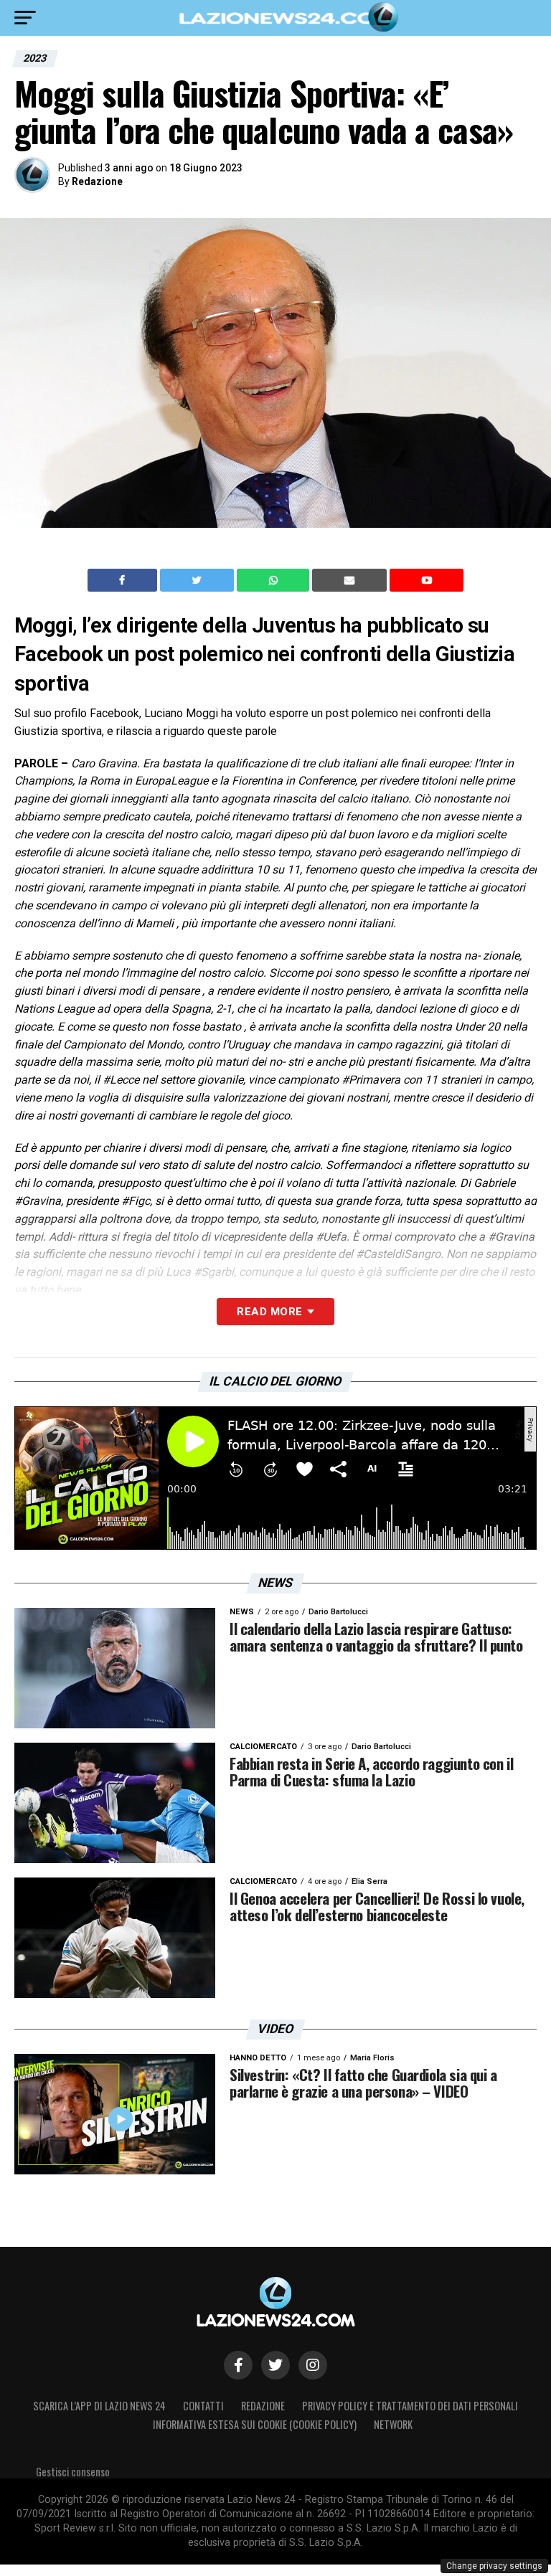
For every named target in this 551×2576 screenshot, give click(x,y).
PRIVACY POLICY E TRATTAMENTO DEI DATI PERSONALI (410, 2406)
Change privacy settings (494, 2566)
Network (393, 2424)
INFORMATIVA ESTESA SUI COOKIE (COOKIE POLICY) (255, 2424)
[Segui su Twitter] (275, 2365)
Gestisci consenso (73, 2472)
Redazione (97, 181)
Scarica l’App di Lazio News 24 (99, 2406)
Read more (269, 1312)
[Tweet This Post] (198, 580)
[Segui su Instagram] (313, 2365)
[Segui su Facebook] (238, 2365)
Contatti (203, 2406)
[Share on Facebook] (124, 580)
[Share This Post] (275, 580)
